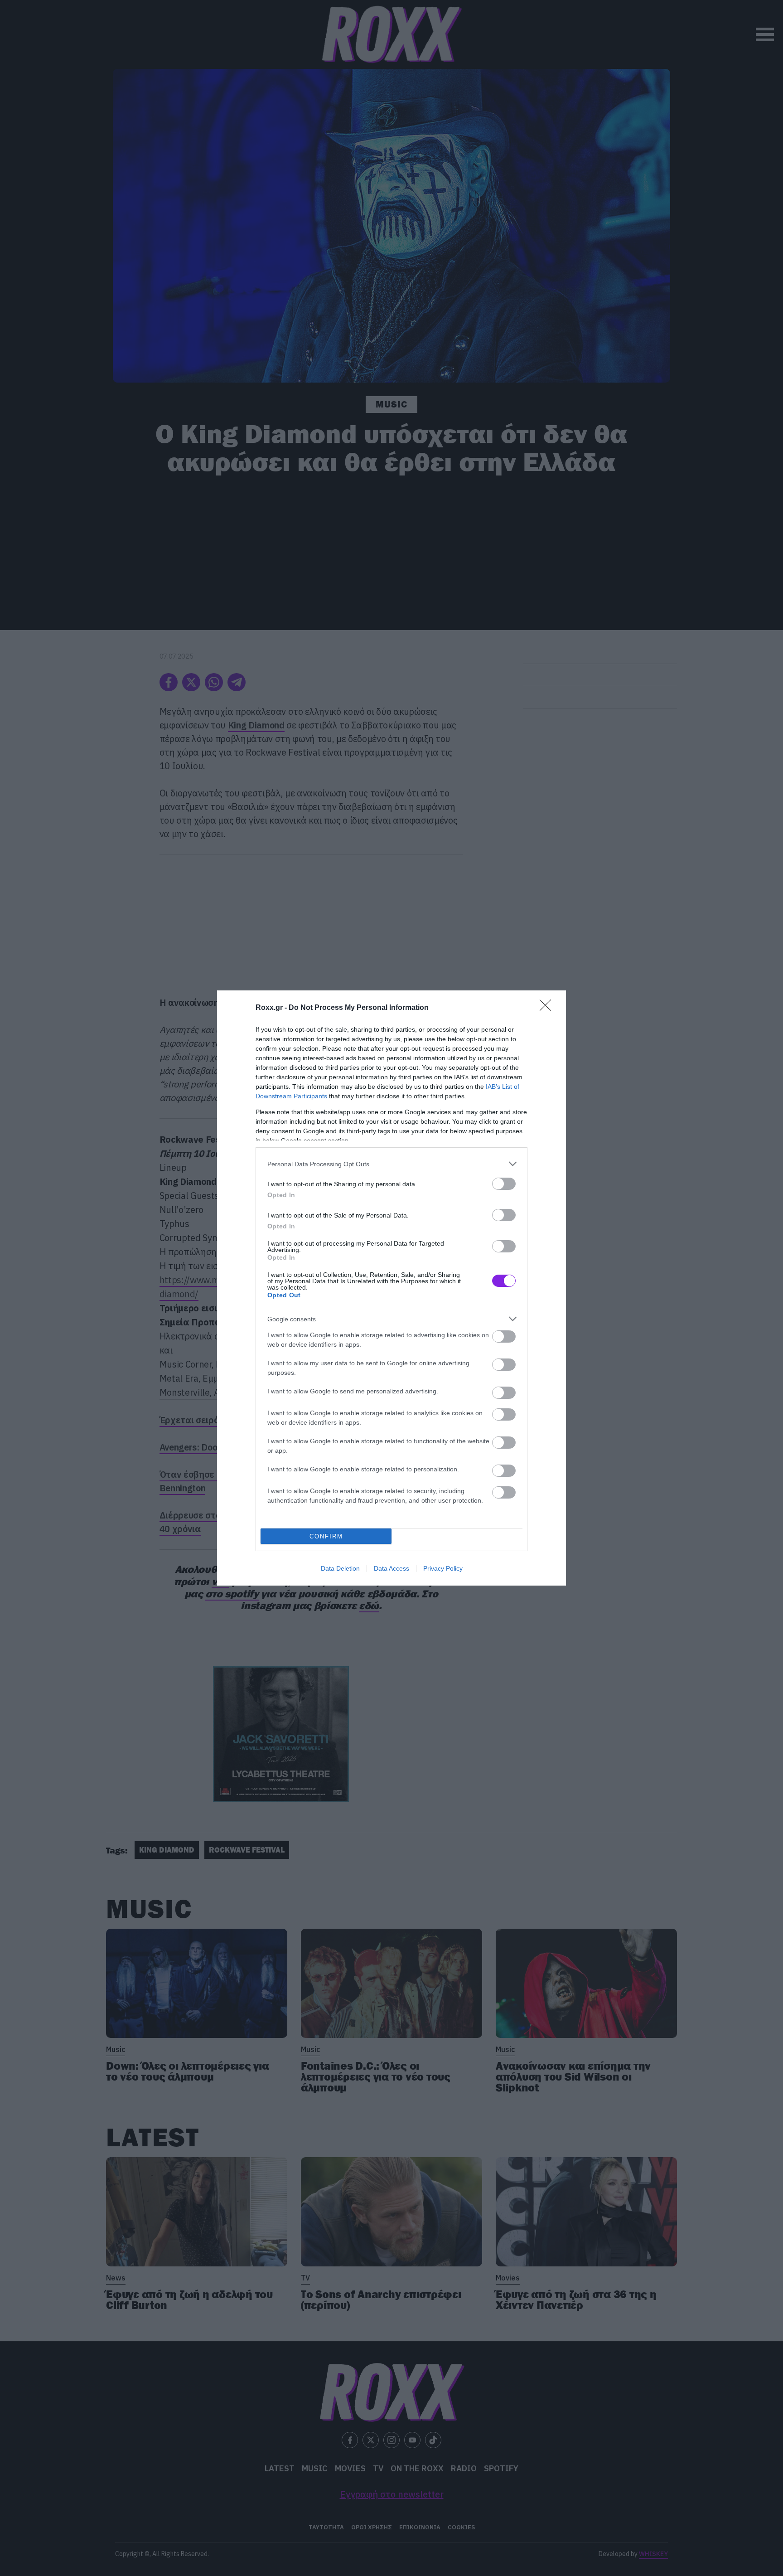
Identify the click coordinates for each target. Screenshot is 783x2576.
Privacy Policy (443, 1568)
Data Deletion (340, 1568)
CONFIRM (326, 1536)
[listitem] (391, 1164)
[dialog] (391, 1288)
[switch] (504, 1184)
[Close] (548, 1008)
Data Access (391, 1568)
